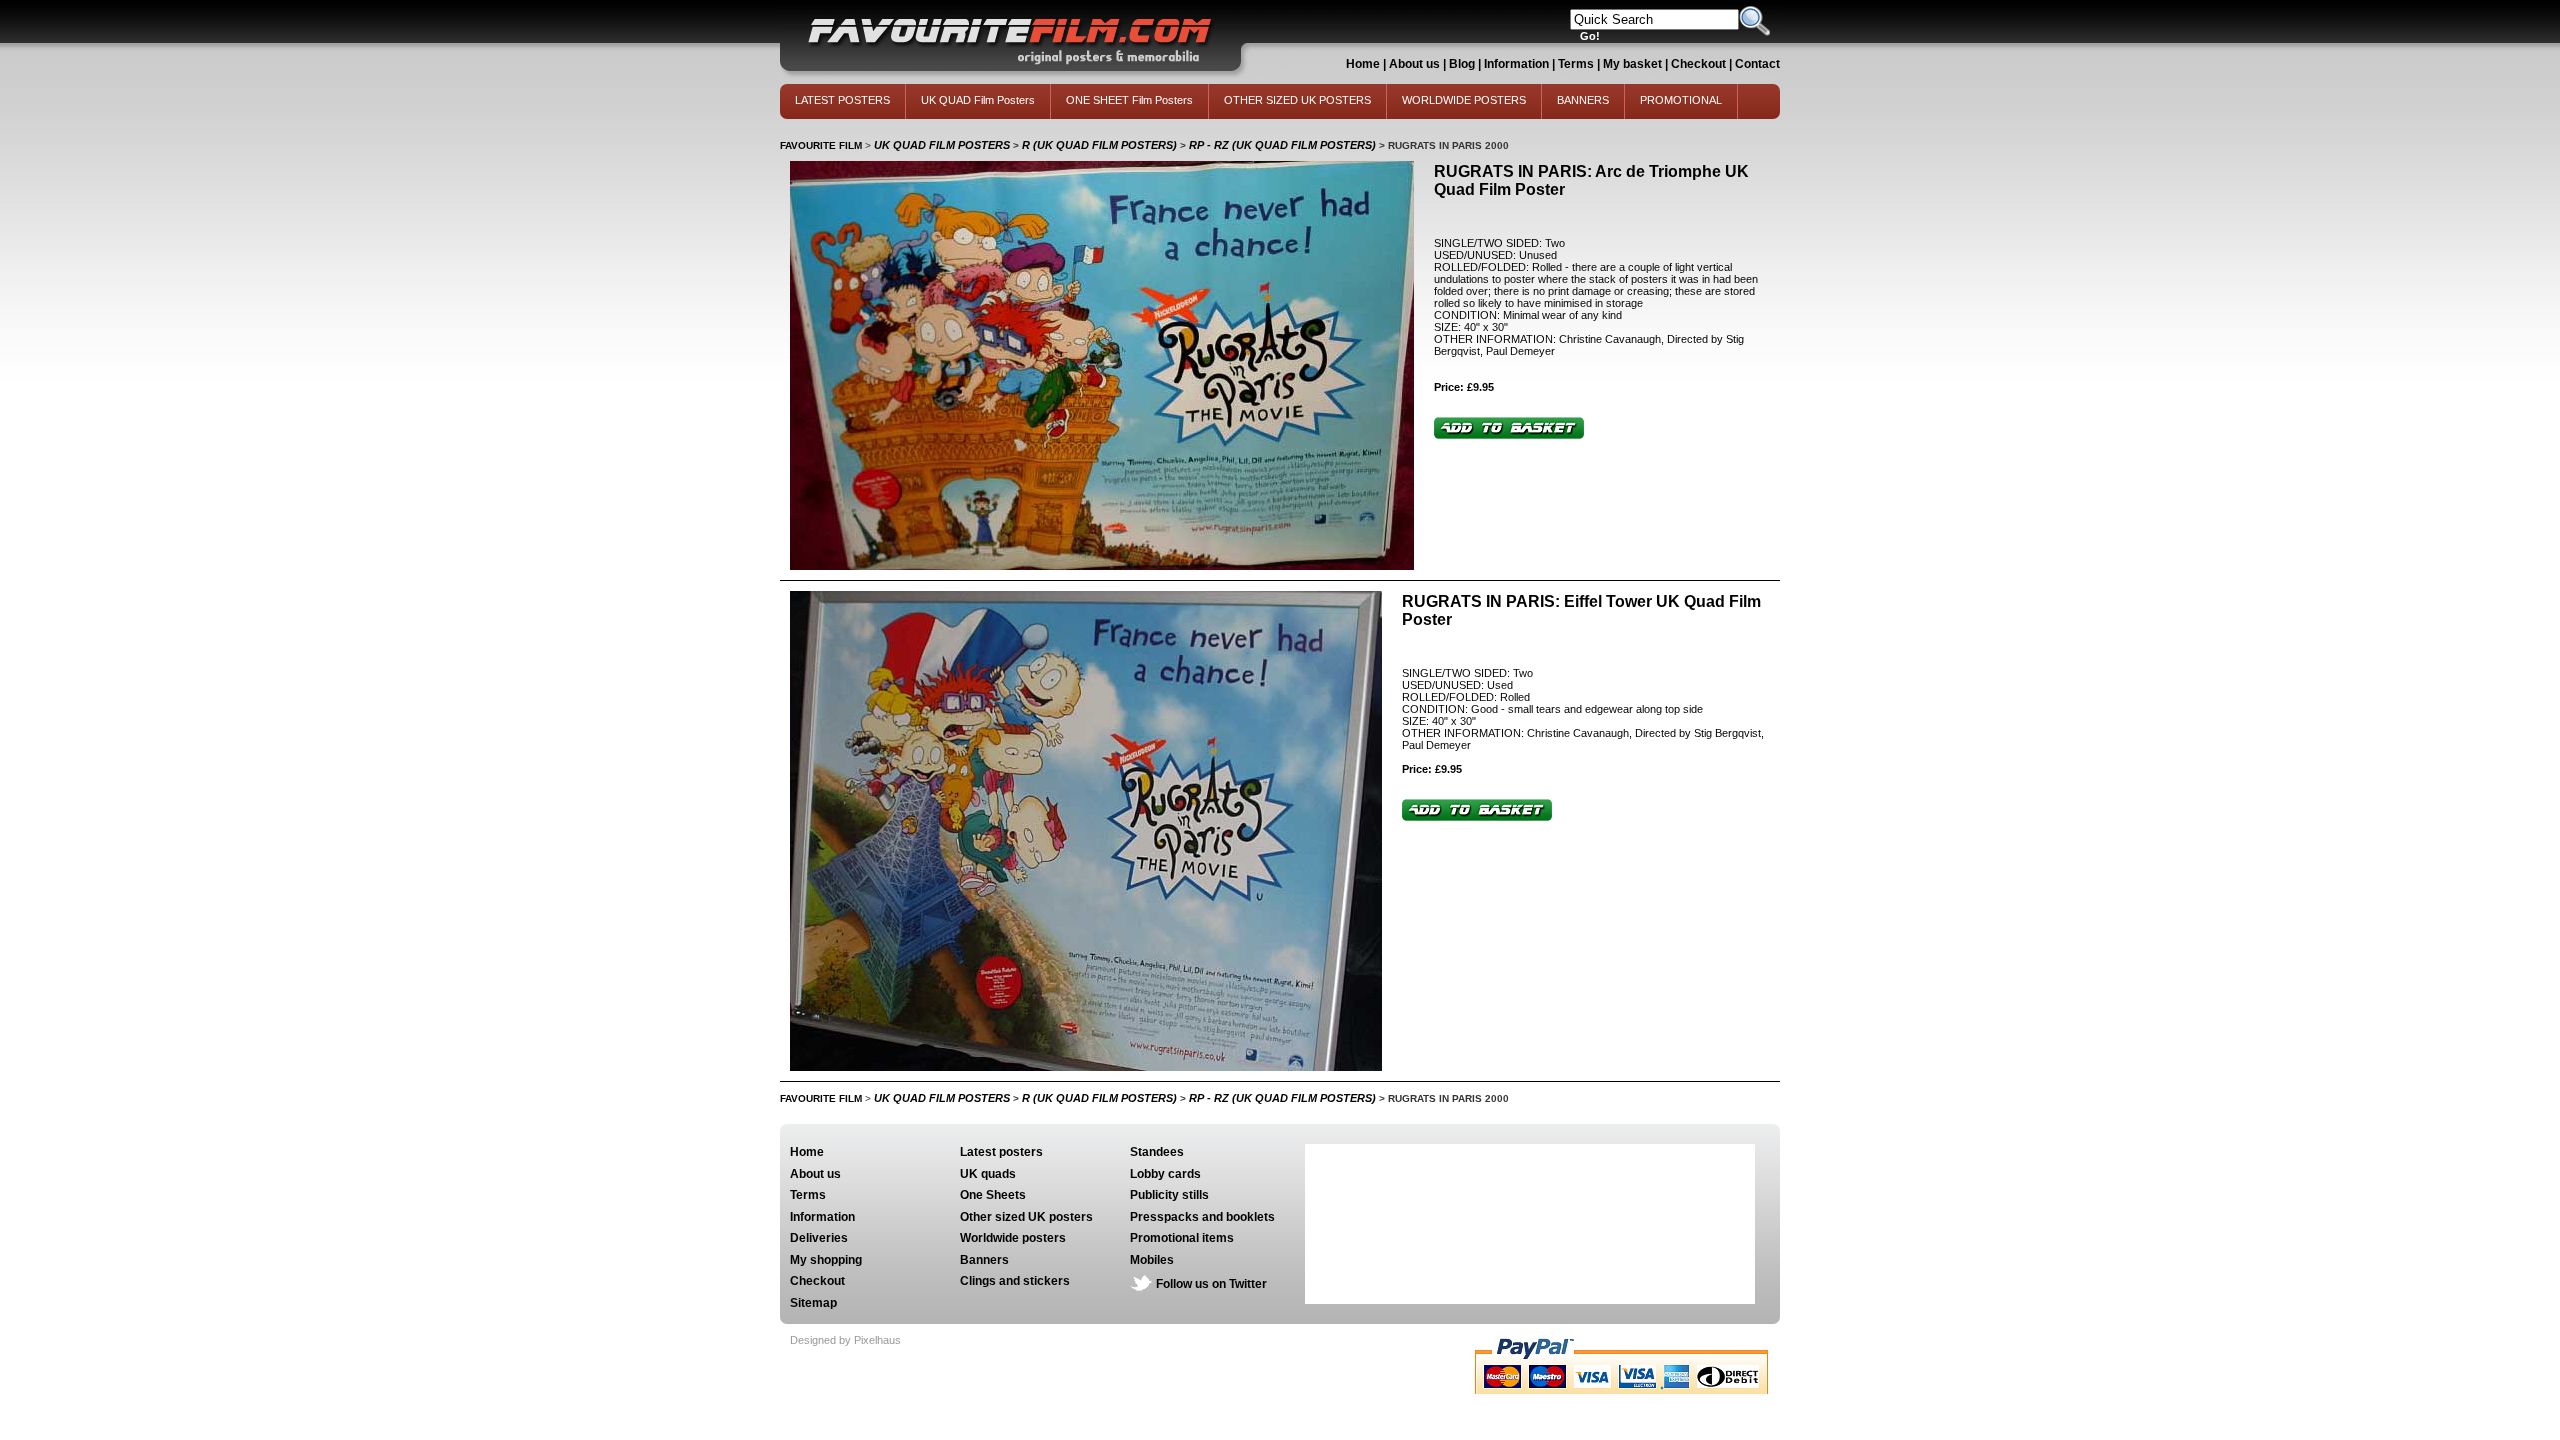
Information (1516, 64)
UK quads (988, 1174)
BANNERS (1583, 100)
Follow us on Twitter (1211, 1284)
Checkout (1700, 64)
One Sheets (993, 1195)
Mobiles (1152, 1260)
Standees (1157, 1152)
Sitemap (813, 1303)
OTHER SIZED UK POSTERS (1297, 100)
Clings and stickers (1015, 1281)
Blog (1462, 64)
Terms (1576, 64)
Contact (1757, 64)
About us (1414, 64)
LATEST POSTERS (842, 100)
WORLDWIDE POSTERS (1464, 100)
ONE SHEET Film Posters (1129, 100)
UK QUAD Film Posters (978, 100)
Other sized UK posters (1026, 1217)
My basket (1632, 64)
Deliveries (819, 1238)
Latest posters (1001, 1152)
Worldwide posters (1013, 1238)
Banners (984, 1260)
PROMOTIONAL (1681, 100)
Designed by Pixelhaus (845, 1340)
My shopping (826, 1260)
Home (1363, 64)
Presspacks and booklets (1202, 1217)
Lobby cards (1165, 1174)
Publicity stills (1169, 1195)
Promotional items (1182, 1238)
